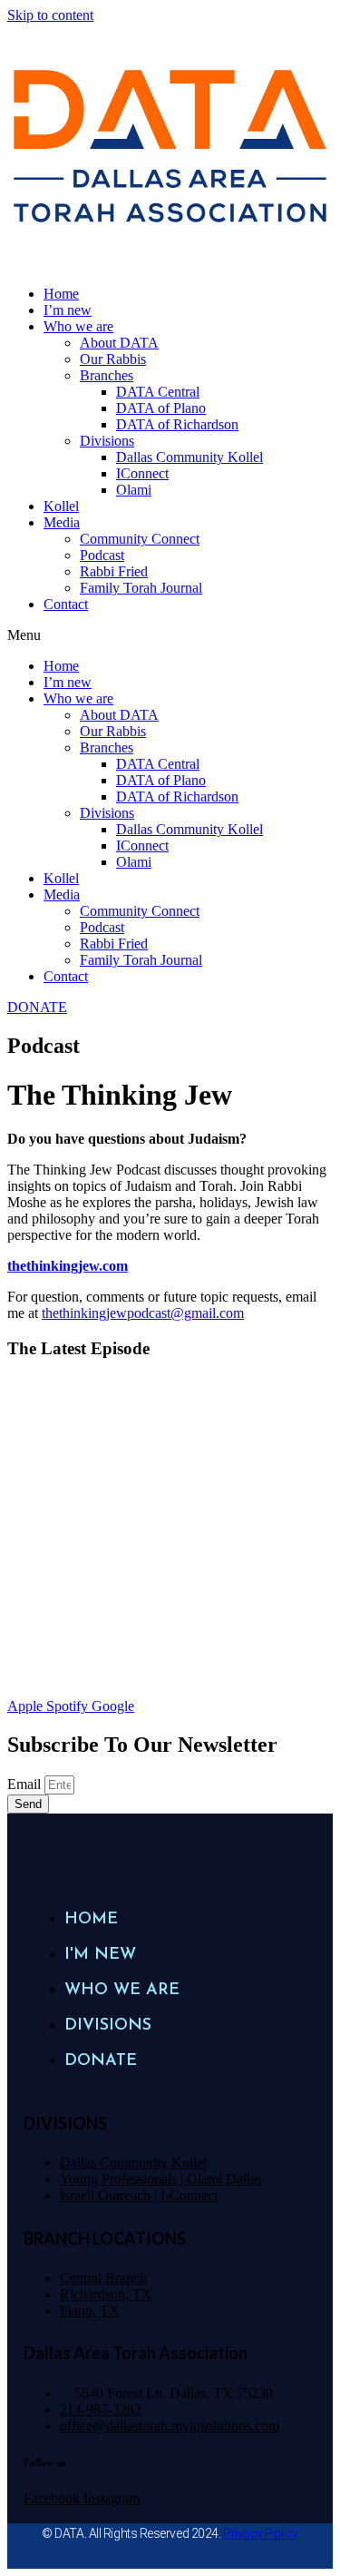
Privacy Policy (261, 2533)
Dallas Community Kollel (189, 457)
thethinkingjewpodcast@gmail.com (143, 1313)
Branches (107, 375)
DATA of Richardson (177, 424)
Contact (66, 604)
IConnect (142, 473)
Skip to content (50, 15)
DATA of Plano (161, 408)
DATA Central (158, 392)
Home (61, 294)
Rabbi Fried (114, 571)
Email (26, 1784)
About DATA (119, 343)
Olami (134, 490)
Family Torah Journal (141, 588)
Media (62, 522)
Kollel (61, 506)
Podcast (102, 555)
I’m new (68, 310)
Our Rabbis (113, 359)
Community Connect (140, 539)
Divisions (107, 441)
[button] (170, 635)
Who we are (78, 326)
